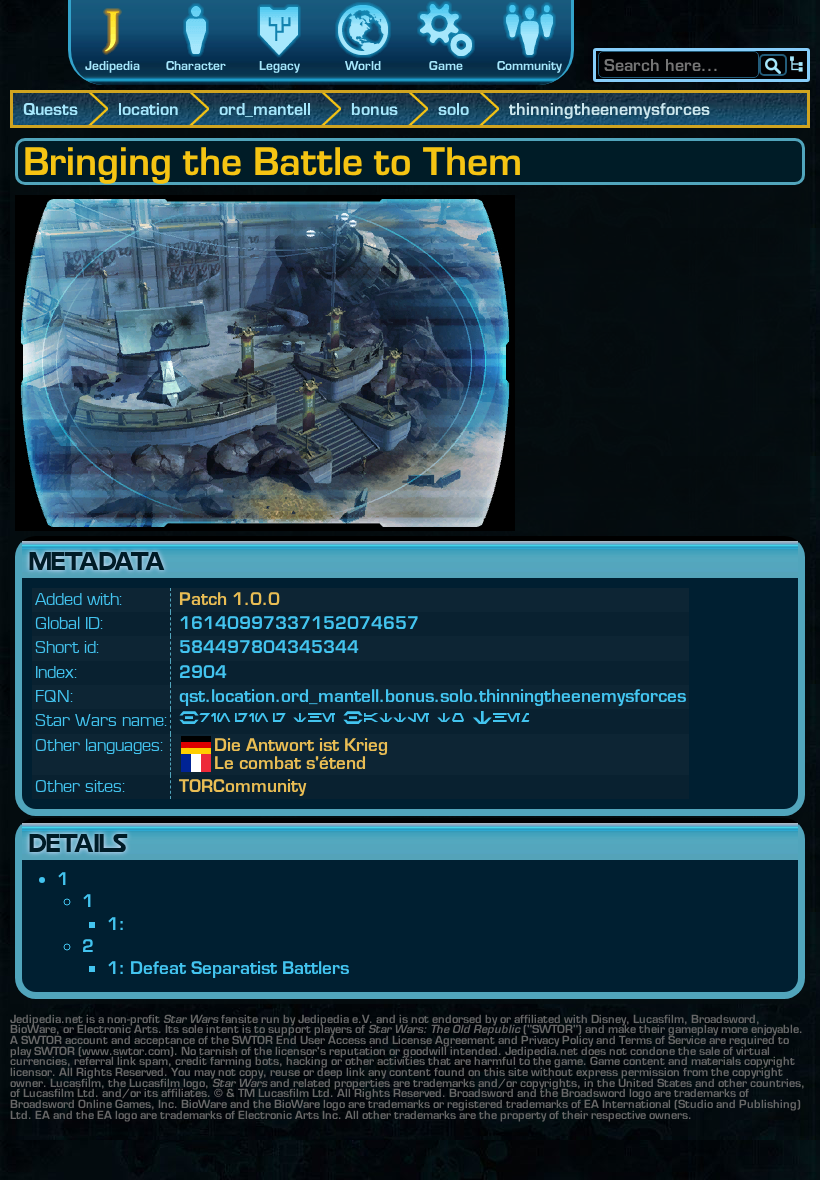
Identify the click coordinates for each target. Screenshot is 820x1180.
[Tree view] (797, 65)
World (363, 65)
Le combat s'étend (229, 763)
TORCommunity (242, 785)
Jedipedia (112, 65)
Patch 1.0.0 (229, 598)
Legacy (279, 65)
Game (446, 65)
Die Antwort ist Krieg (229, 745)
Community (529, 65)
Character (196, 65)
